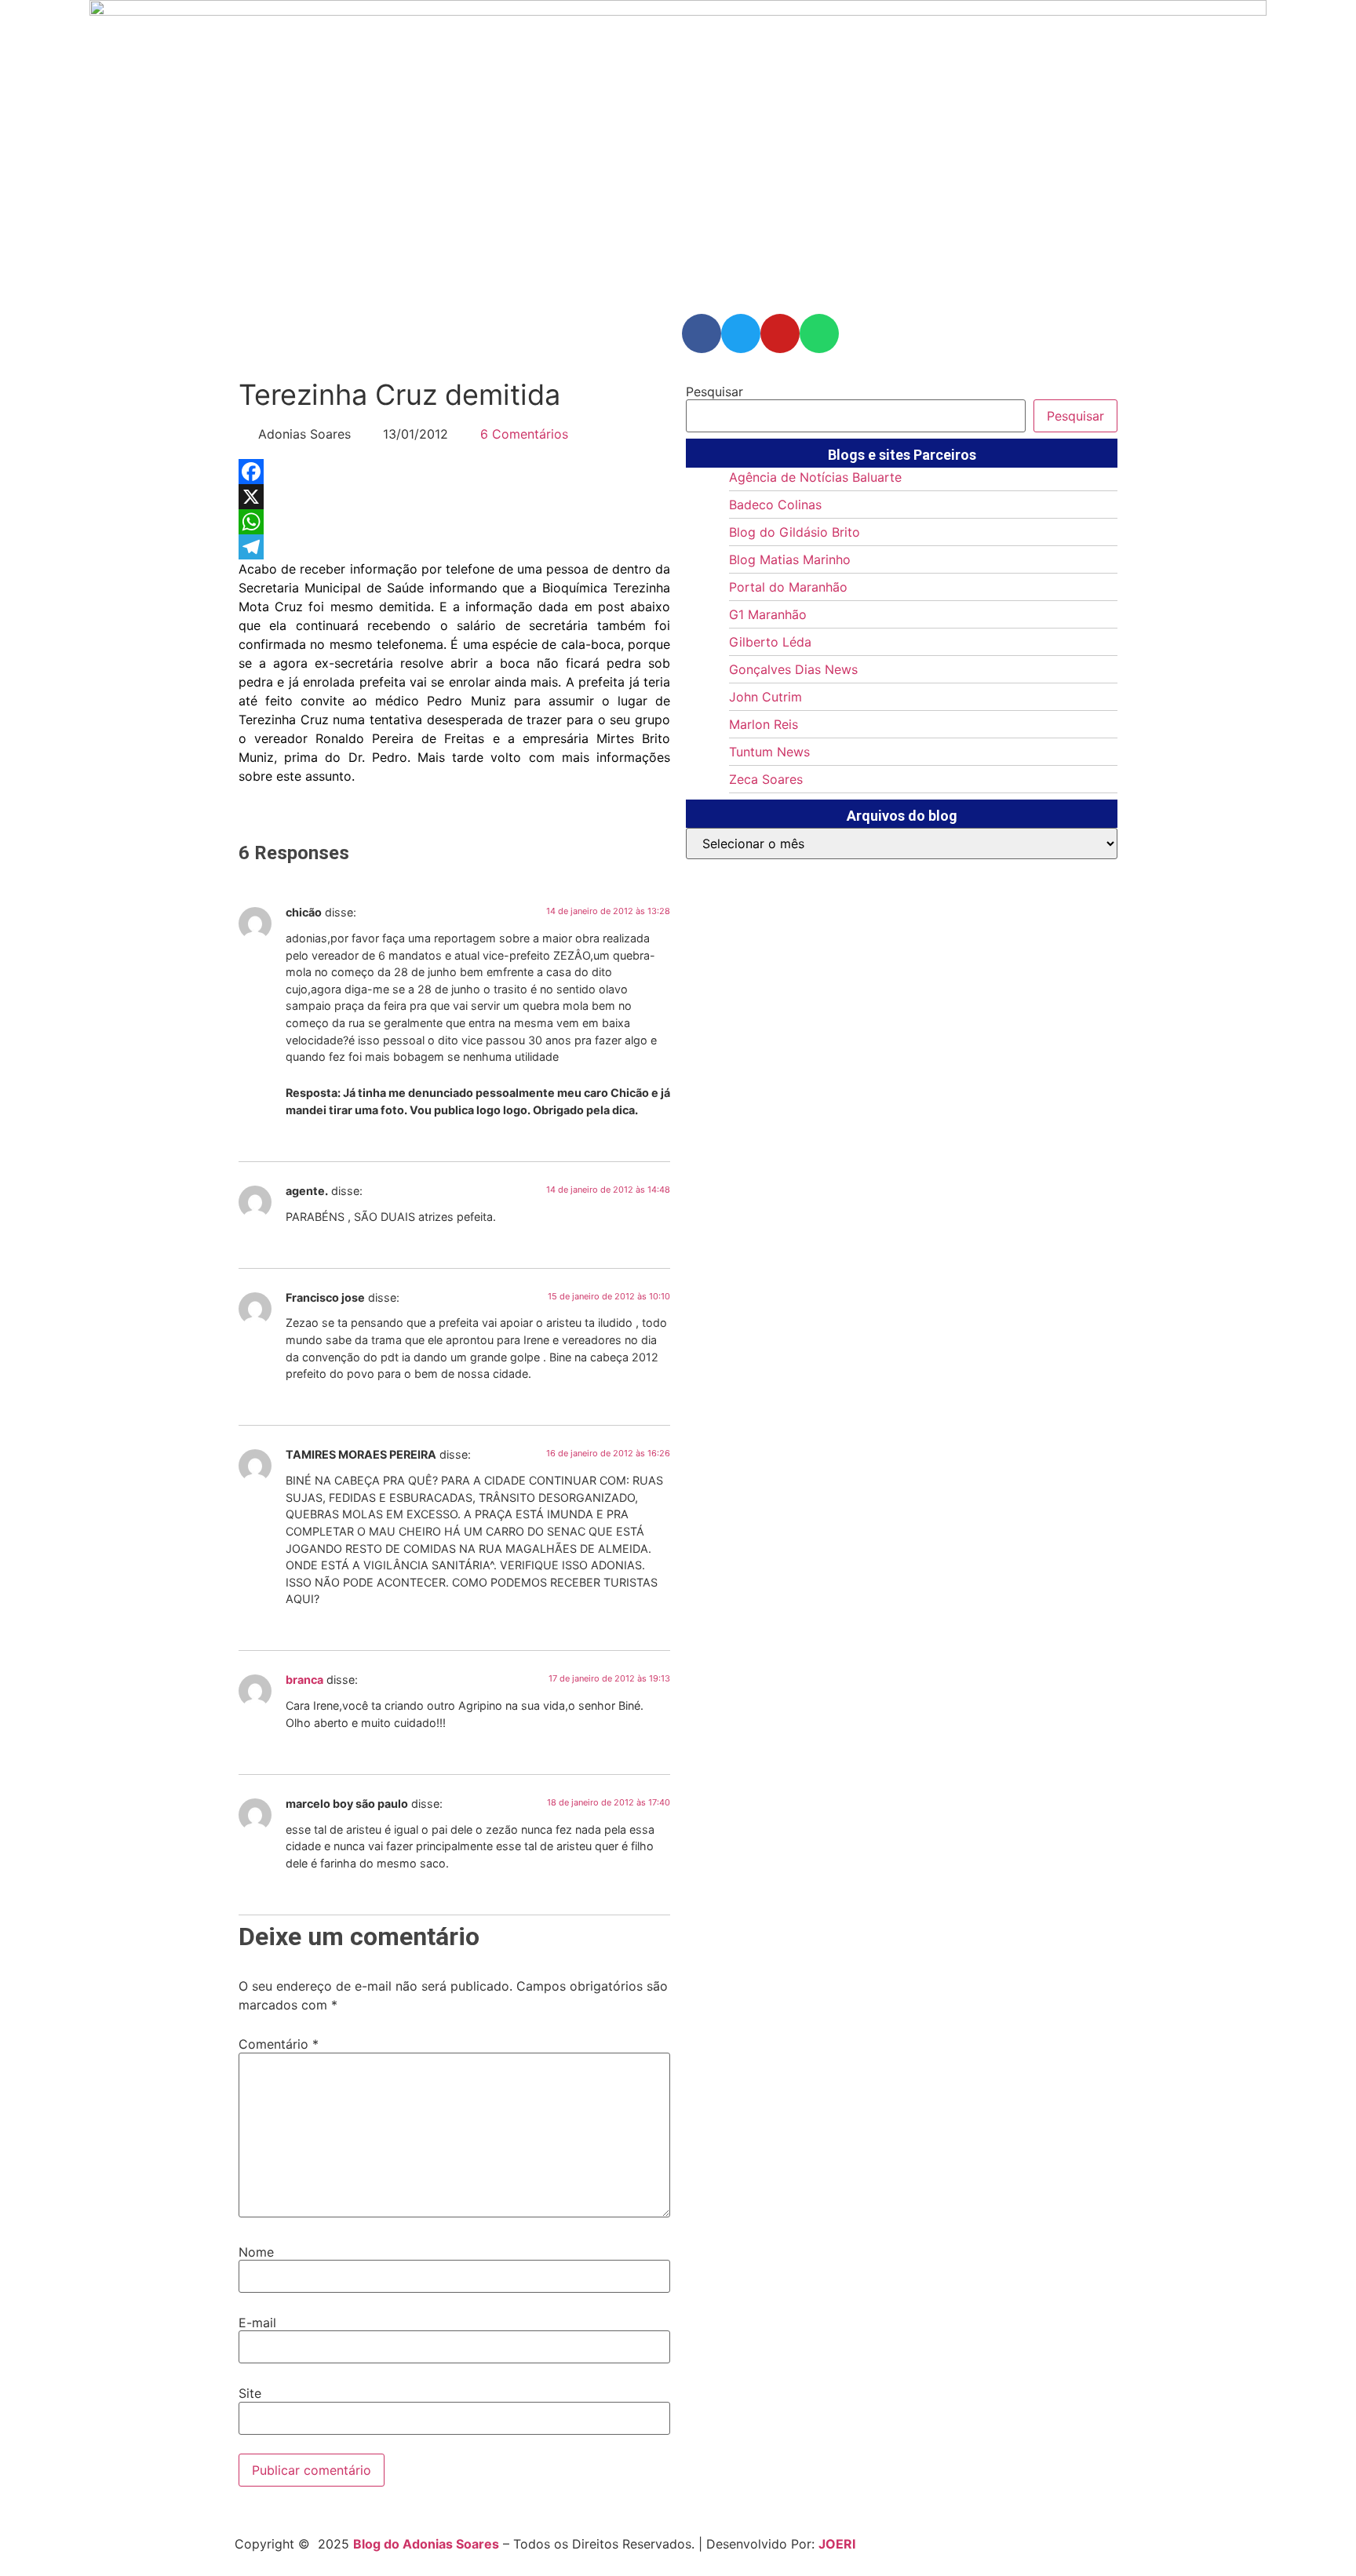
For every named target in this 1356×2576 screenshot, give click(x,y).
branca (304, 1680)
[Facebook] (454, 472)
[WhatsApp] (454, 522)
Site (250, 2393)
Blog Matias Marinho (790, 559)
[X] (454, 497)
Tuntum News (769, 752)
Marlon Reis (764, 724)
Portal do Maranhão (788, 587)
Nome (256, 2252)
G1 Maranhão (768, 614)
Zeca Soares (766, 779)
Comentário (279, 2044)
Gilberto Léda (770, 642)
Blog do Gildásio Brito (795, 532)
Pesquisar (714, 392)
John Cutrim (765, 697)
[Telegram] (454, 547)
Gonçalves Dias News (793, 669)
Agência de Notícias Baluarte (815, 477)
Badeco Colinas (775, 505)
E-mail (257, 2323)
